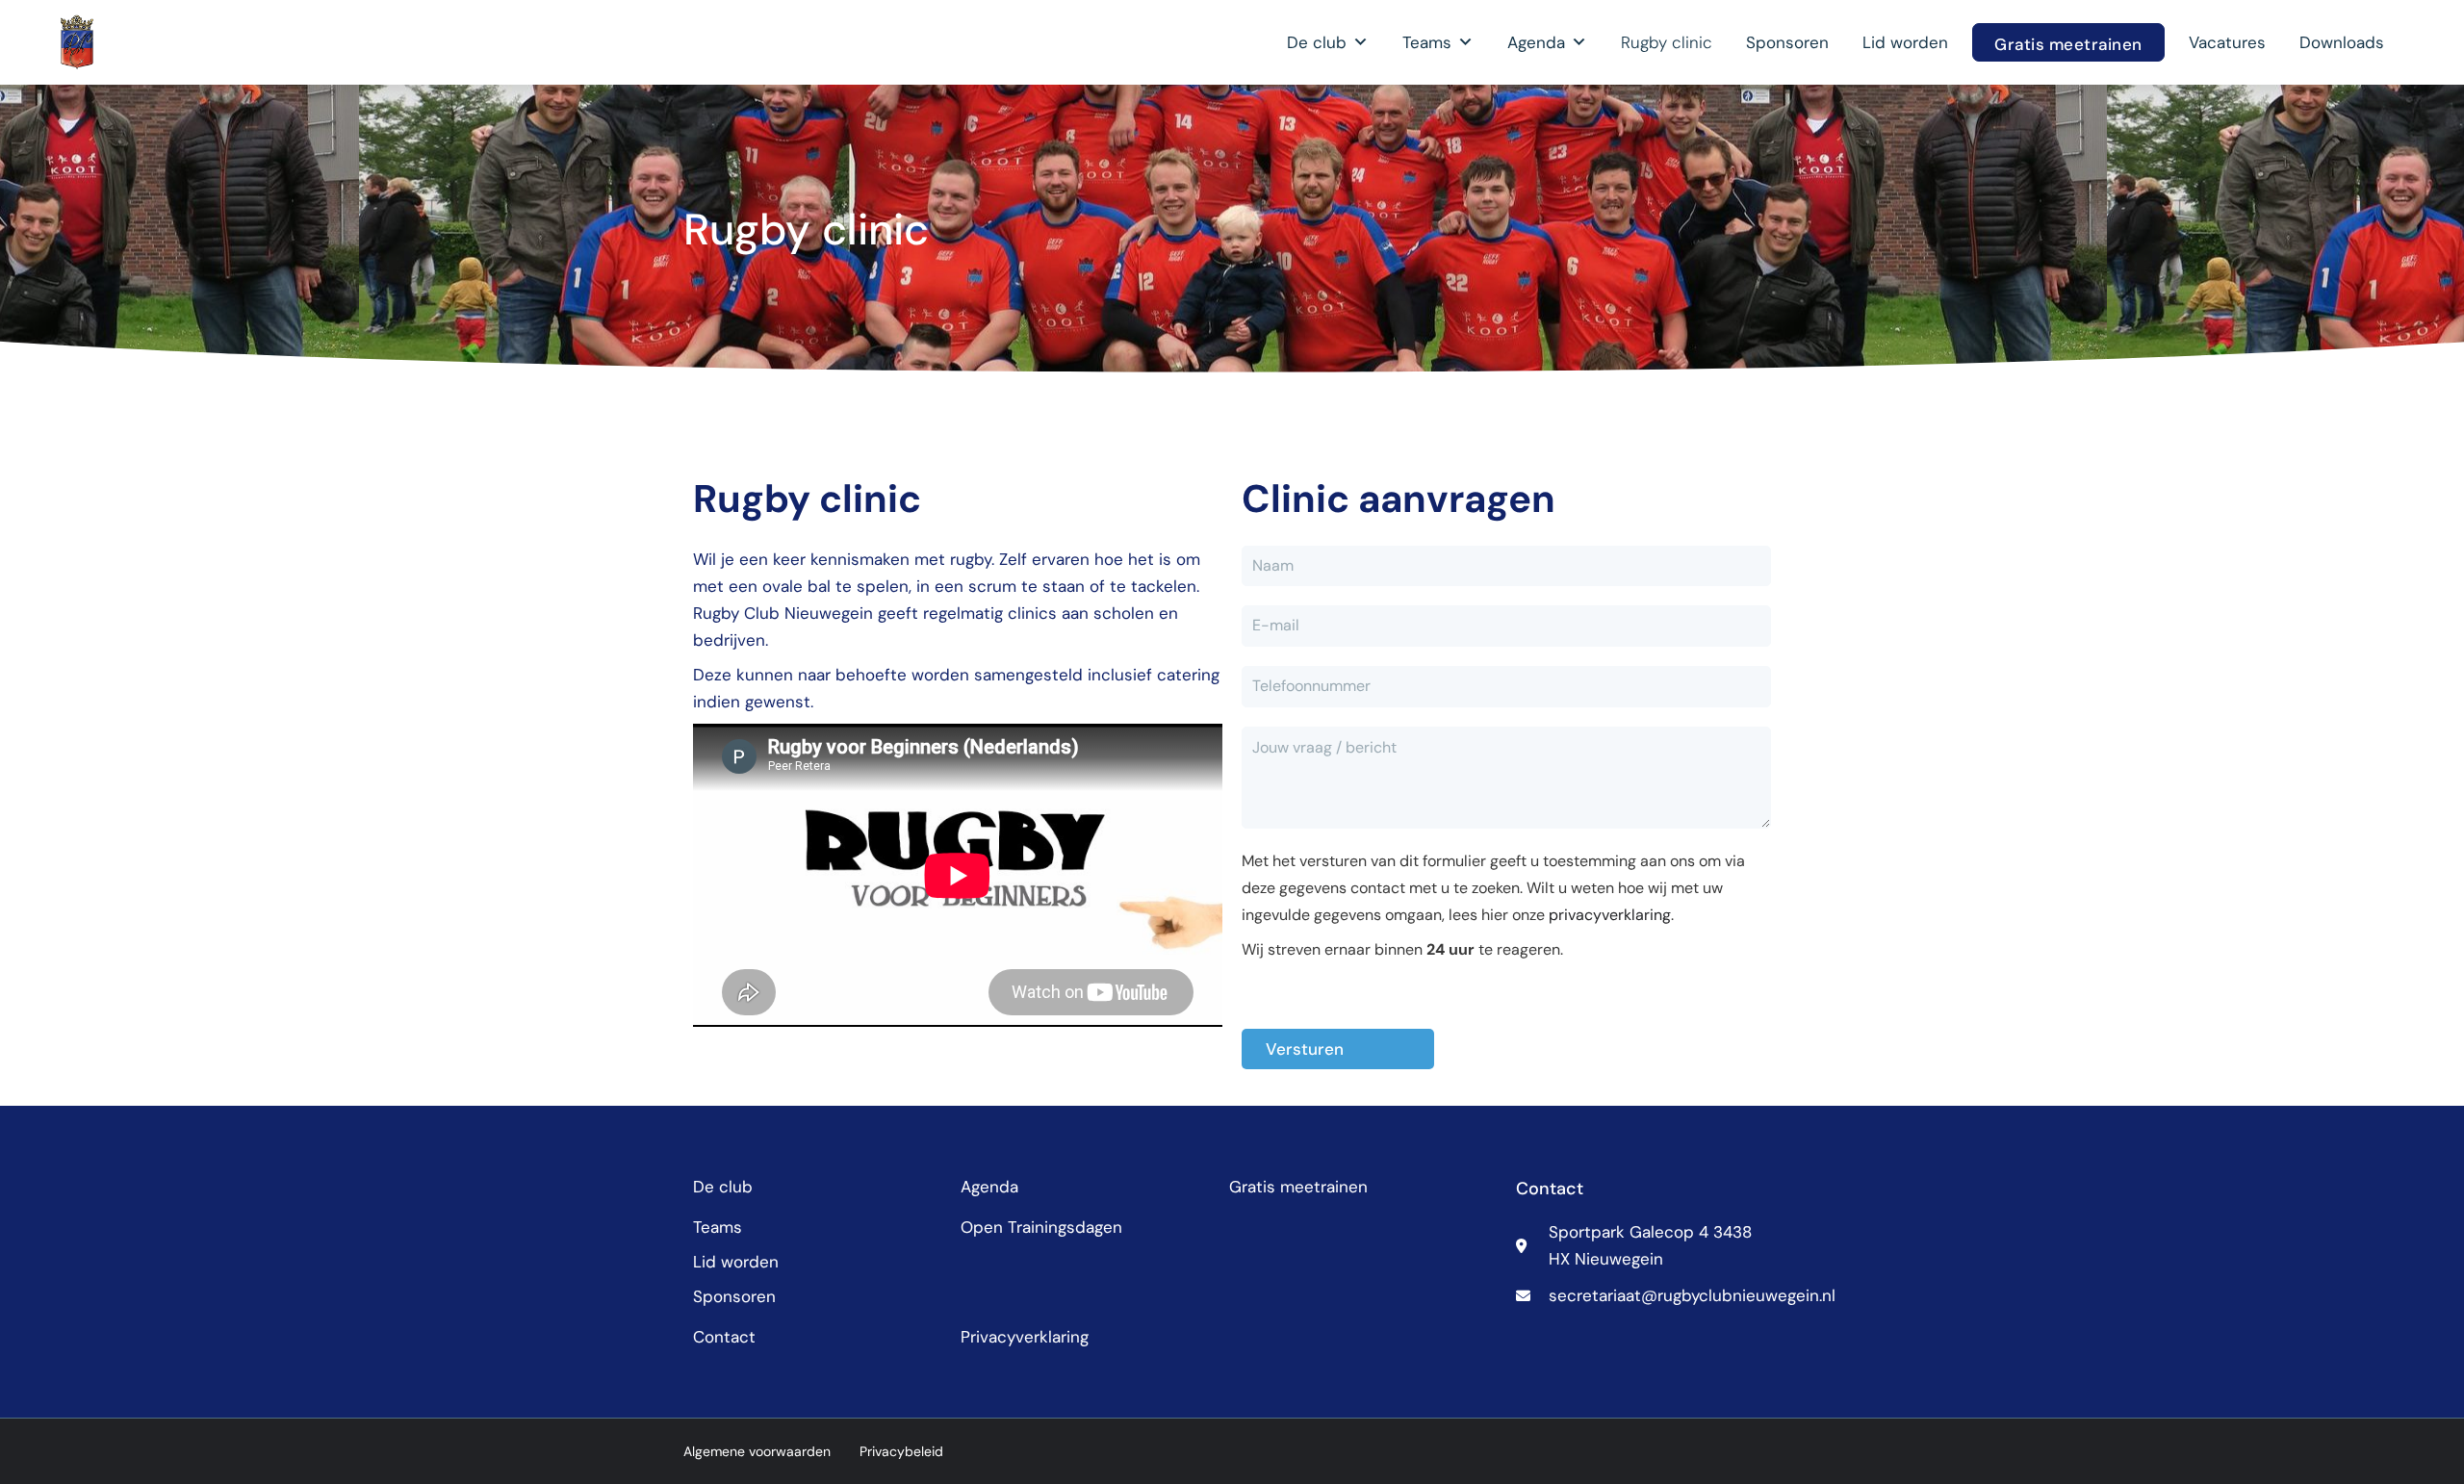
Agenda (1536, 42)
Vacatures (2227, 42)
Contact (724, 1337)
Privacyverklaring (1025, 1337)
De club (1317, 42)
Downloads (2342, 42)
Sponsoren (1787, 42)
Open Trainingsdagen (1041, 1227)
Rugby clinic (1667, 42)
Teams (1427, 42)
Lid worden (1905, 42)
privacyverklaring (1610, 915)
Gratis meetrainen (2068, 44)
